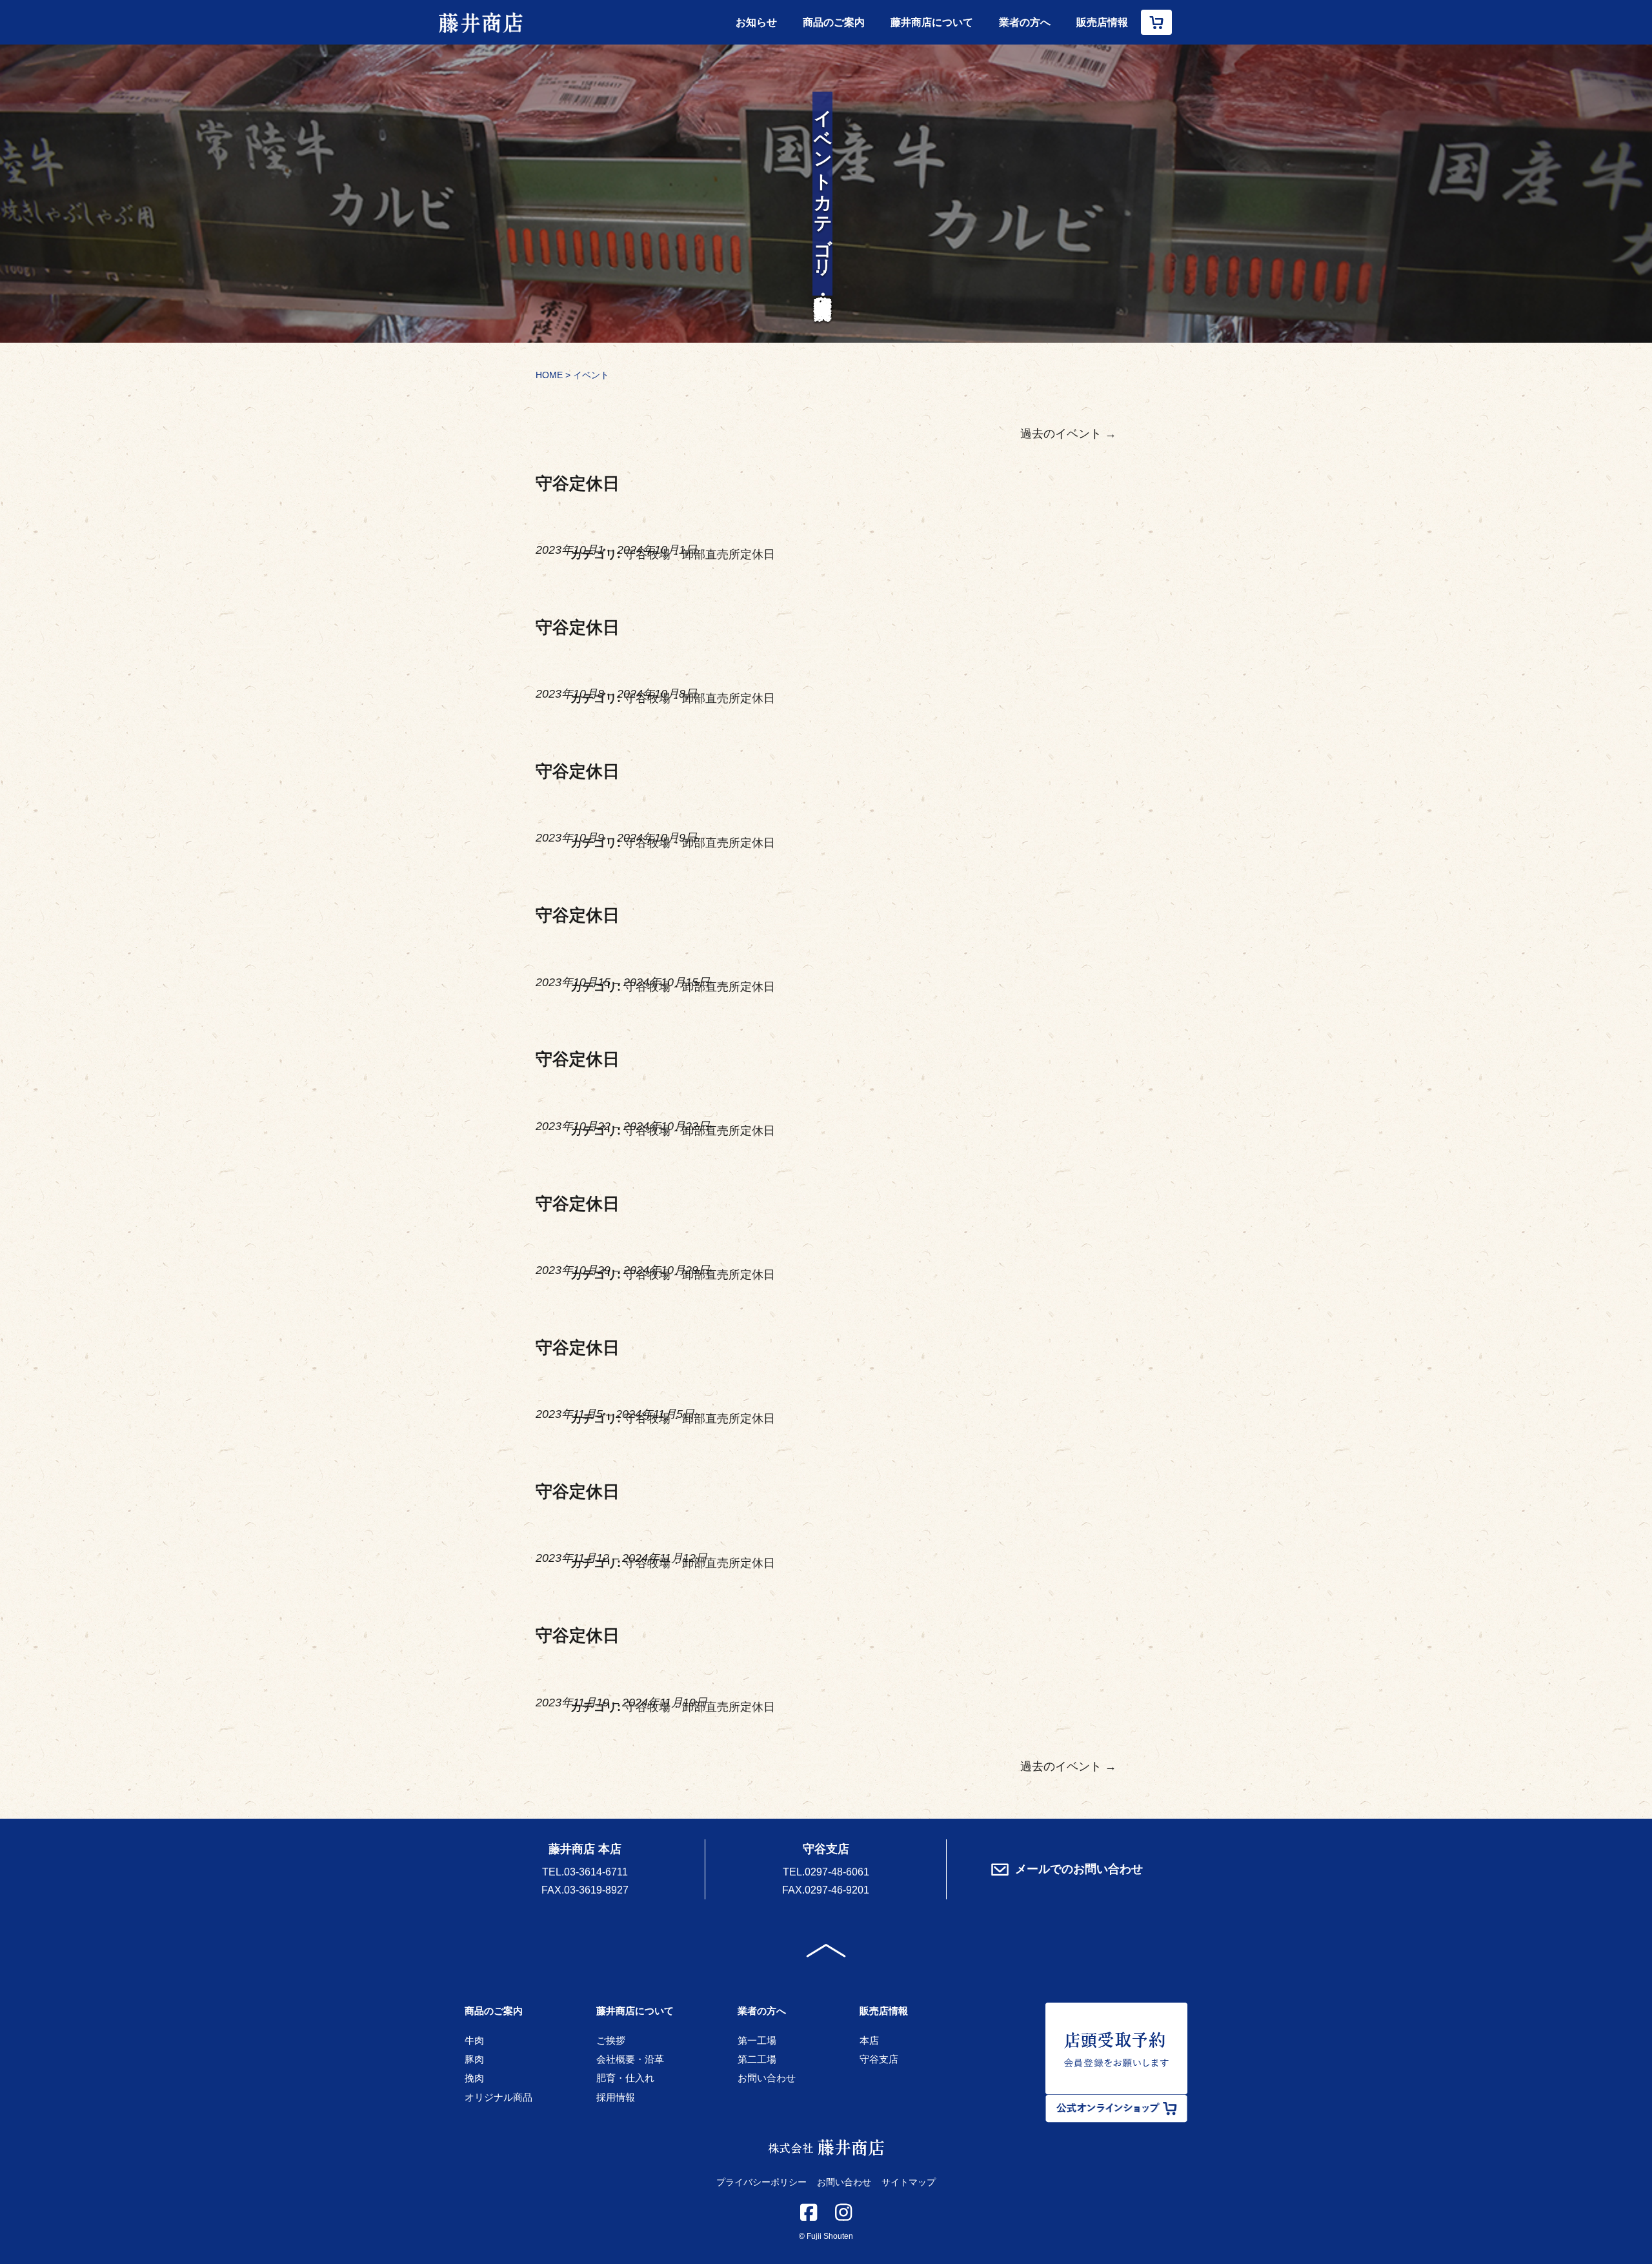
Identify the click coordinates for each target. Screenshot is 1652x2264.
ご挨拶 (611, 2040)
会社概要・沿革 (630, 2059)
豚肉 (474, 2059)
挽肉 (474, 2078)
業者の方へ (1025, 22)
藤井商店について (932, 22)
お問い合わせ (767, 2078)
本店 (869, 2040)
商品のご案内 (834, 22)
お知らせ (756, 22)
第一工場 (757, 2040)
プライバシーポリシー (761, 2182)
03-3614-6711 (596, 1872)
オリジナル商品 (499, 2097)
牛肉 (474, 2040)
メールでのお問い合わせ (1079, 1869)
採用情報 (616, 2097)
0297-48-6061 (837, 1872)
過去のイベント (1068, 434)
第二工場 (757, 2059)
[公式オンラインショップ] (1156, 22)
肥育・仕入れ (625, 2078)
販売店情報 (1102, 22)
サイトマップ (909, 2182)
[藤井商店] (481, 22)
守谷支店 (879, 2059)
